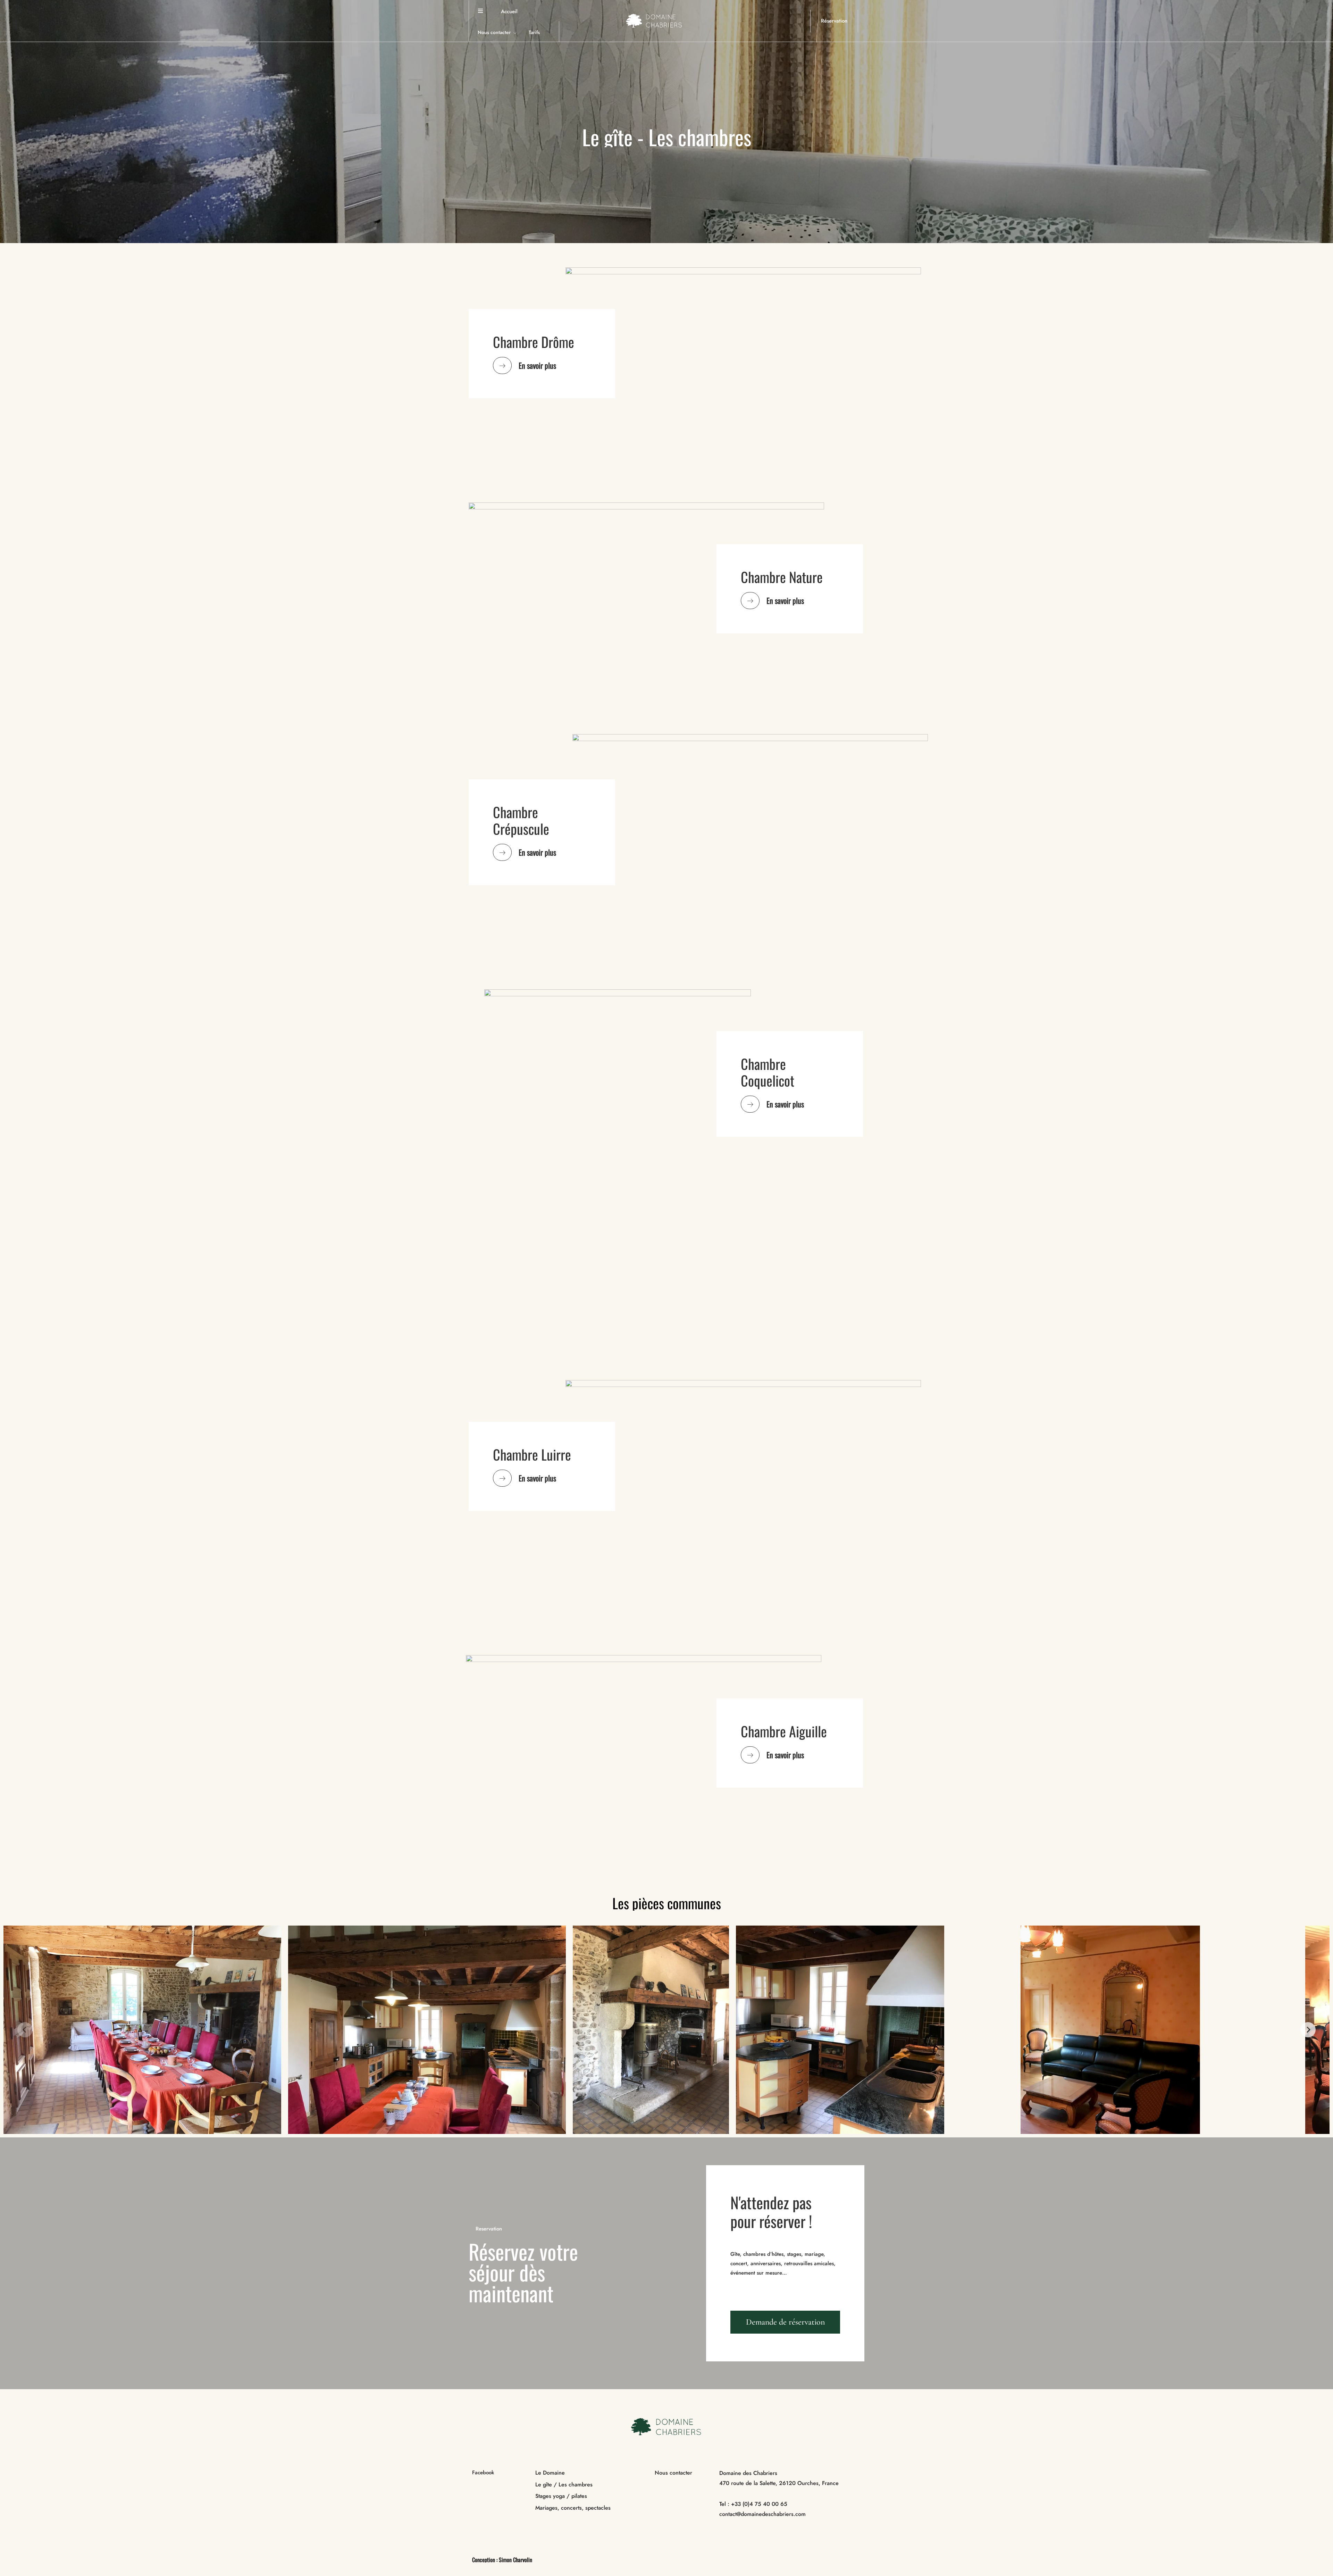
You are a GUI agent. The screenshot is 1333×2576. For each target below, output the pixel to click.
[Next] (1308, 2030)
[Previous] (25, 2030)
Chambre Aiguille (784, 1731)
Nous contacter (494, 32)
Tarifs (534, 32)
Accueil (509, 11)
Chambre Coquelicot (768, 1072)
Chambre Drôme (534, 342)
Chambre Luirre (532, 1454)
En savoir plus (537, 365)
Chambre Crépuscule (521, 820)
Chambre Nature (782, 577)
